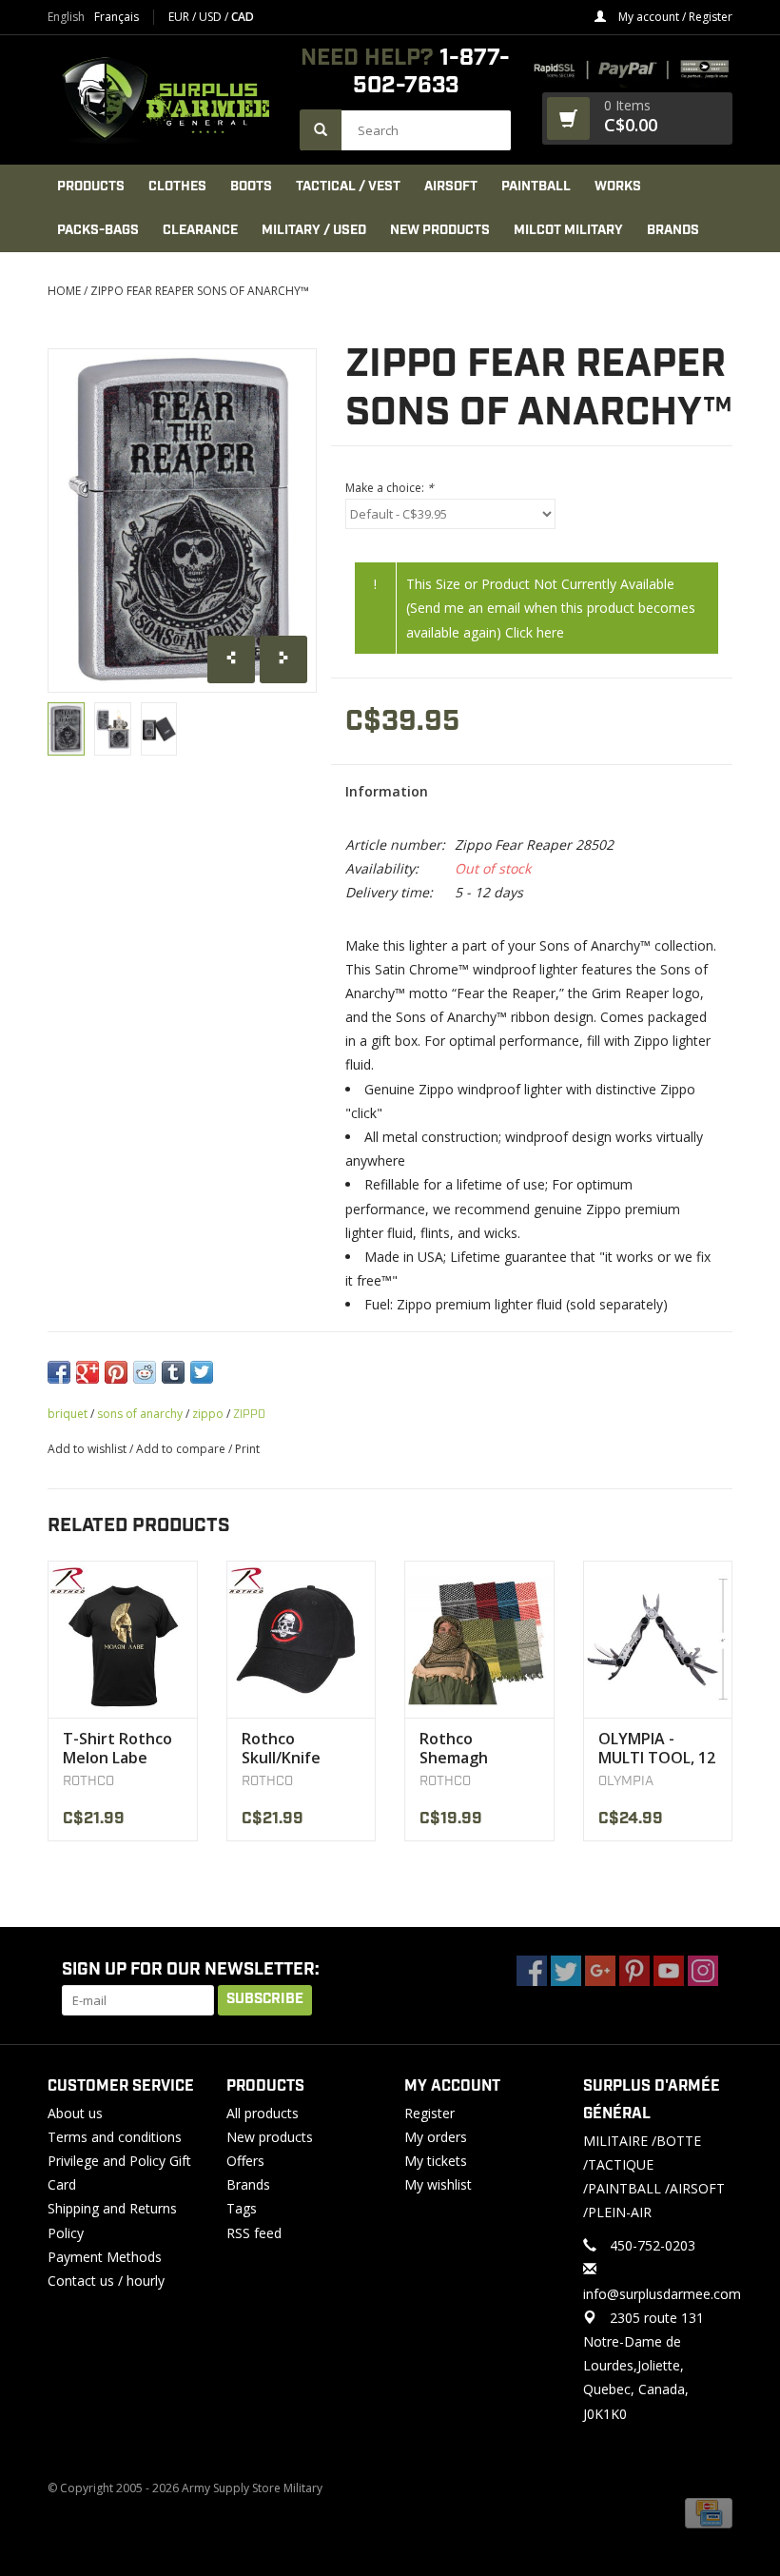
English (66, 17)
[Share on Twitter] (202, 1372)
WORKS (618, 187)
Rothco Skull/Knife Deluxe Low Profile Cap (284, 1748)
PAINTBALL (536, 187)
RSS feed (254, 2233)
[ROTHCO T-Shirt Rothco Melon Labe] (123, 1639)
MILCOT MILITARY (568, 230)
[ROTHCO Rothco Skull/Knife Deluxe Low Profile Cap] (302, 1639)
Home (64, 291)
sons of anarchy (140, 1414)
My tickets (436, 2161)
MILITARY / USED (314, 230)
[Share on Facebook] (59, 1372)
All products (263, 2113)
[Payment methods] (709, 2513)
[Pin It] (116, 1372)
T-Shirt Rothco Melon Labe (117, 1748)
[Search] (321, 130)
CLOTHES (177, 187)
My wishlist (438, 2184)
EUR (180, 17)
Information (387, 791)
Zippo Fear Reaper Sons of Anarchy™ (200, 291)
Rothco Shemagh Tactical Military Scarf (478, 1748)
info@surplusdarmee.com (662, 2294)
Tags (242, 2208)
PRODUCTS (91, 187)
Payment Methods (105, 2257)
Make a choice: (390, 488)
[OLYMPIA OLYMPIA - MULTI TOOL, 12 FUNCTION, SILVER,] (658, 1639)
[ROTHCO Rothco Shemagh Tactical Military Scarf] (479, 1639)
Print (247, 1449)
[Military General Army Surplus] (164, 100)
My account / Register (674, 17)
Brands (673, 230)
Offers (245, 2161)
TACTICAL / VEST (348, 187)
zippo (208, 1414)
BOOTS (251, 187)
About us (75, 2113)
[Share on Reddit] (145, 1372)
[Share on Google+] (88, 1372)
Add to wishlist (87, 1449)
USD (212, 17)
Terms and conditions (115, 2137)
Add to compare (182, 1449)
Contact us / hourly (106, 2281)
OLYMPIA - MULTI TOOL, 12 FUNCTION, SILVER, (657, 1748)
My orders (436, 2137)
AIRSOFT (451, 187)
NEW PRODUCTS (440, 230)
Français (117, 17)
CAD (243, 17)
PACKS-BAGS (98, 230)
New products (270, 2137)
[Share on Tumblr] (173, 1372)
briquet (68, 1414)
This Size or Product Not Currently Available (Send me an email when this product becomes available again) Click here (551, 608)
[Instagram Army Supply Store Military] (703, 1971)
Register (429, 2113)
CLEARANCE (200, 230)
